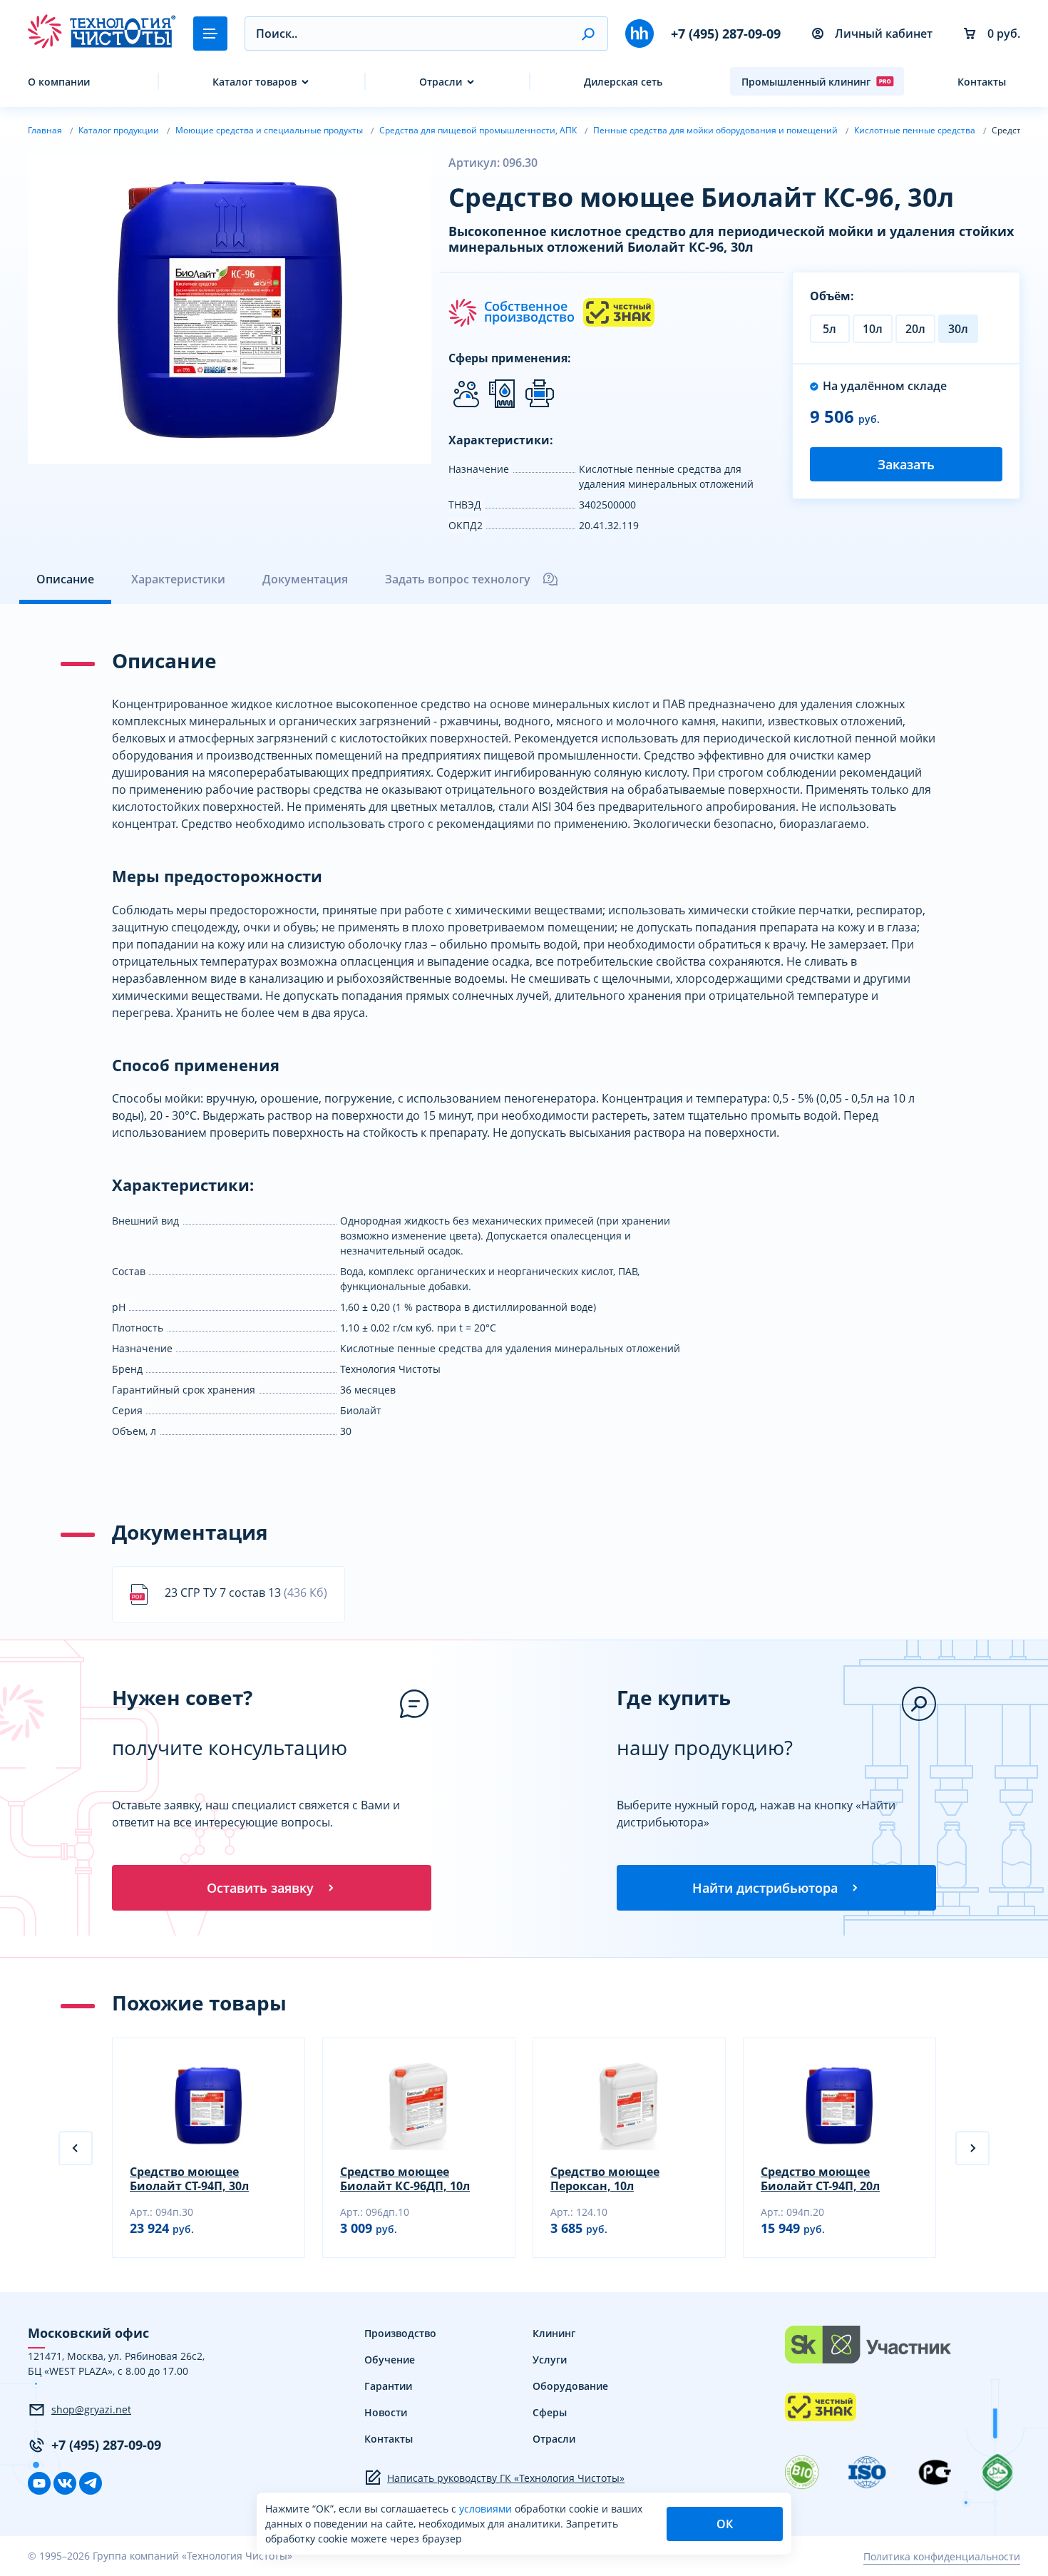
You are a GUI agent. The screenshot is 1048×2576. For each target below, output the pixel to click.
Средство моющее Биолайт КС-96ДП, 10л (405, 2179)
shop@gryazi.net (91, 2409)
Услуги (550, 2360)
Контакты (982, 82)
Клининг (554, 2333)
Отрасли (441, 82)
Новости (386, 2412)
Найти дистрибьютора (765, 1888)
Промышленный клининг (806, 82)
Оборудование (570, 2386)
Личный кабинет (884, 34)
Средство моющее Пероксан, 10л (605, 2179)
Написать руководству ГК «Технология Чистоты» (506, 2478)
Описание (65, 579)
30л (958, 329)
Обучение (390, 2360)
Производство (400, 2333)
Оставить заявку (260, 1888)
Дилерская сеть (623, 82)
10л (873, 329)
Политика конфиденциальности (942, 2556)
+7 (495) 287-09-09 (726, 34)
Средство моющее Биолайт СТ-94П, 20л (820, 2179)
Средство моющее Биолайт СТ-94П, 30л (189, 2179)
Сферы (550, 2412)
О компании (59, 82)
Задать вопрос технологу (458, 579)
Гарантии (388, 2386)
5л (829, 329)
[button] (588, 34)
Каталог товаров (255, 82)
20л (915, 329)
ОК (725, 2524)
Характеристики (178, 579)
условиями (487, 2509)
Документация (305, 579)
